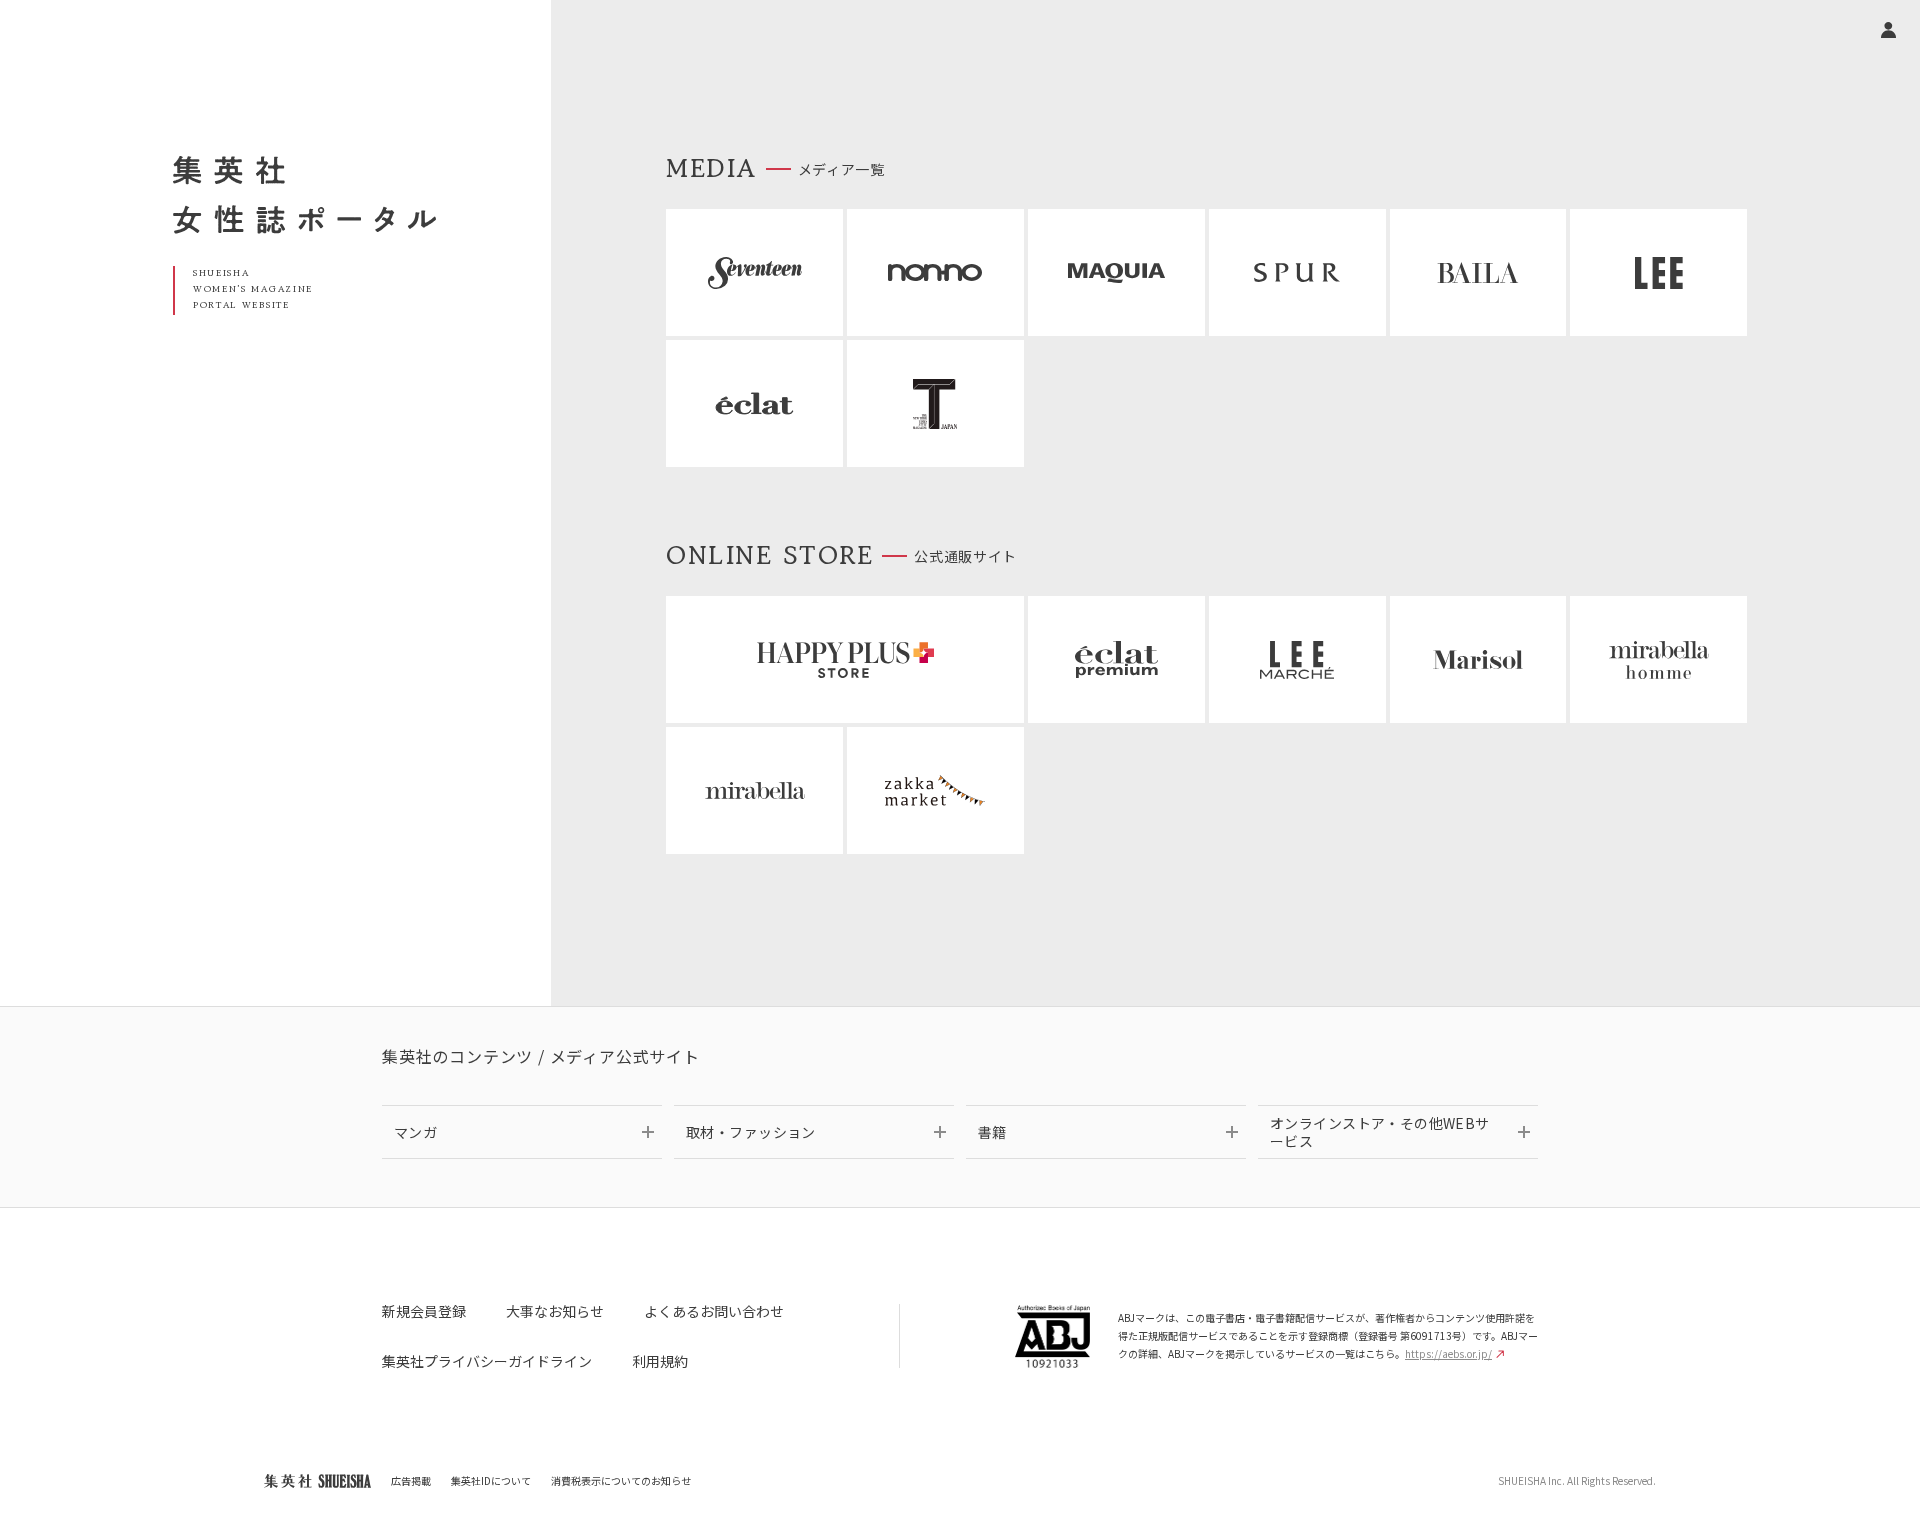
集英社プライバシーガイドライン (487, 1361)
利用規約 (660, 1361)
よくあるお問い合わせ (714, 1311)
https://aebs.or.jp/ (1448, 1353)
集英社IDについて (491, 1480)
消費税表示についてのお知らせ (621, 1480)
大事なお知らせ (555, 1311)
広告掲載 (411, 1480)
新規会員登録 (424, 1311)
